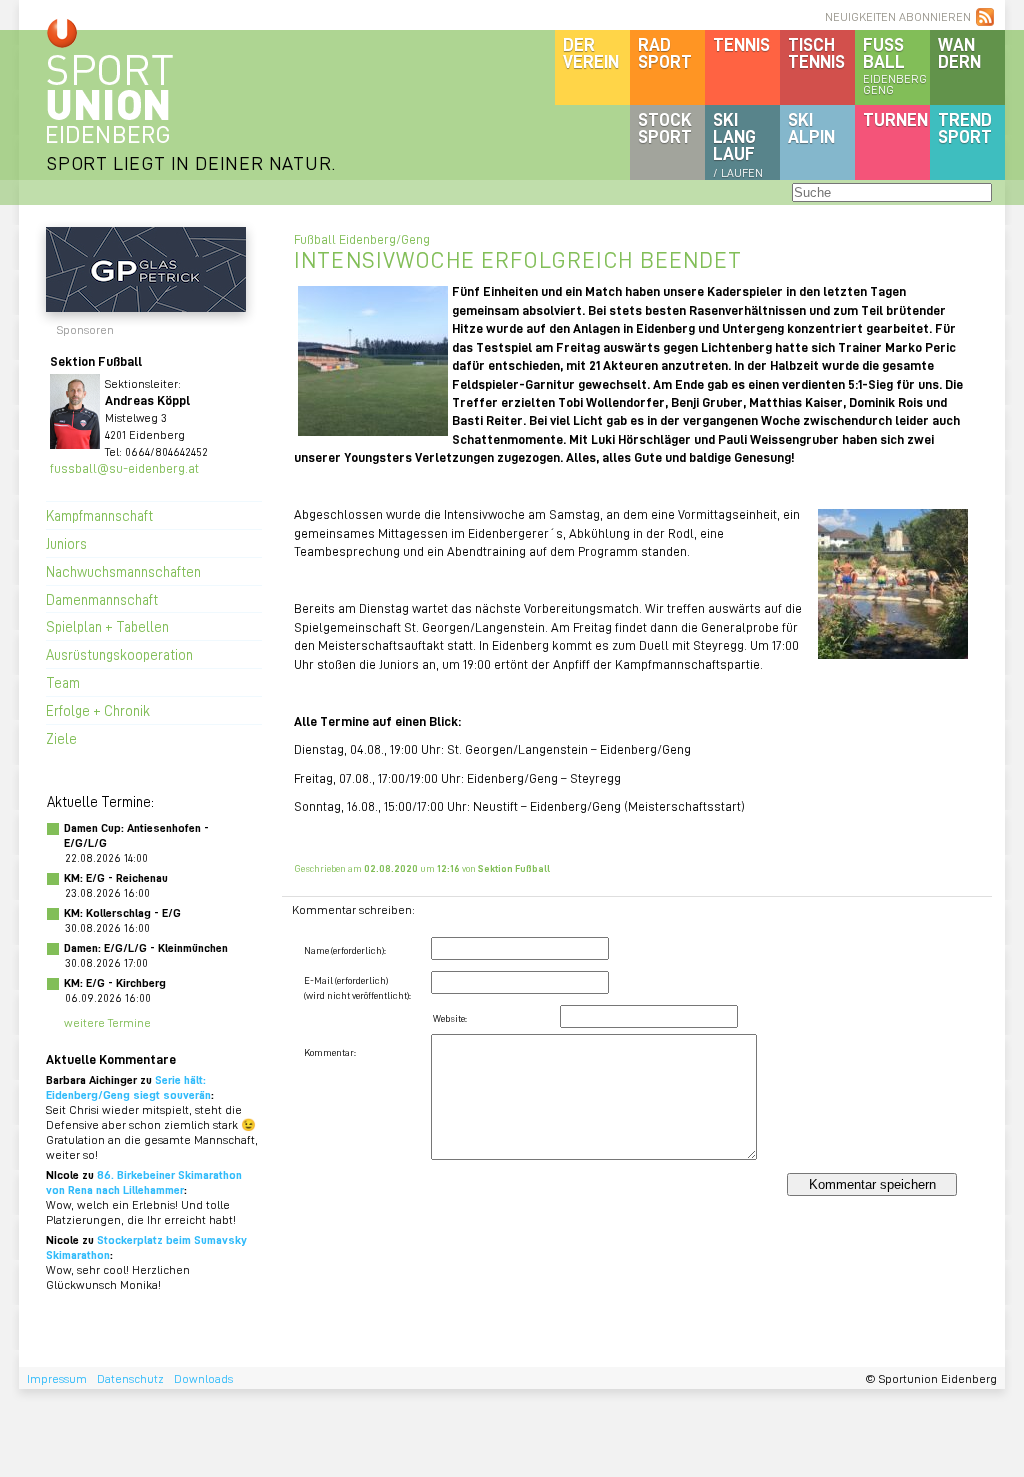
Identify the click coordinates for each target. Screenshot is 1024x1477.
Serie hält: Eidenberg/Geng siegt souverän (128, 1087)
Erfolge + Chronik (98, 710)
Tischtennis (816, 52)
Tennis (741, 44)
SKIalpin (811, 127)
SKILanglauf (738, 144)
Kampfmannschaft (99, 515)
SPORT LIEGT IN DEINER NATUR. (191, 162)
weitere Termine (107, 1022)
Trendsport (965, 127)
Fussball (895, 65)
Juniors (66, 543)
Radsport (665, 52)
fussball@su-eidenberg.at (124, 467)
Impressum (57, 1378)
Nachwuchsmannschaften (123, 571)
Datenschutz (130, 1378)
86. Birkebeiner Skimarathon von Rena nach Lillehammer (144, 1182)
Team (63, 682)
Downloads (203, 1378)
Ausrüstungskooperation (119, 654)
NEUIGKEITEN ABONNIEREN (898, 16)
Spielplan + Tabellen (107, 626)
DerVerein (591, 52)
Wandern (959, 52)
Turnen (895, 119)
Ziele (61, 738)
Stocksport (665, 127)
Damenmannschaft (102, 599)
